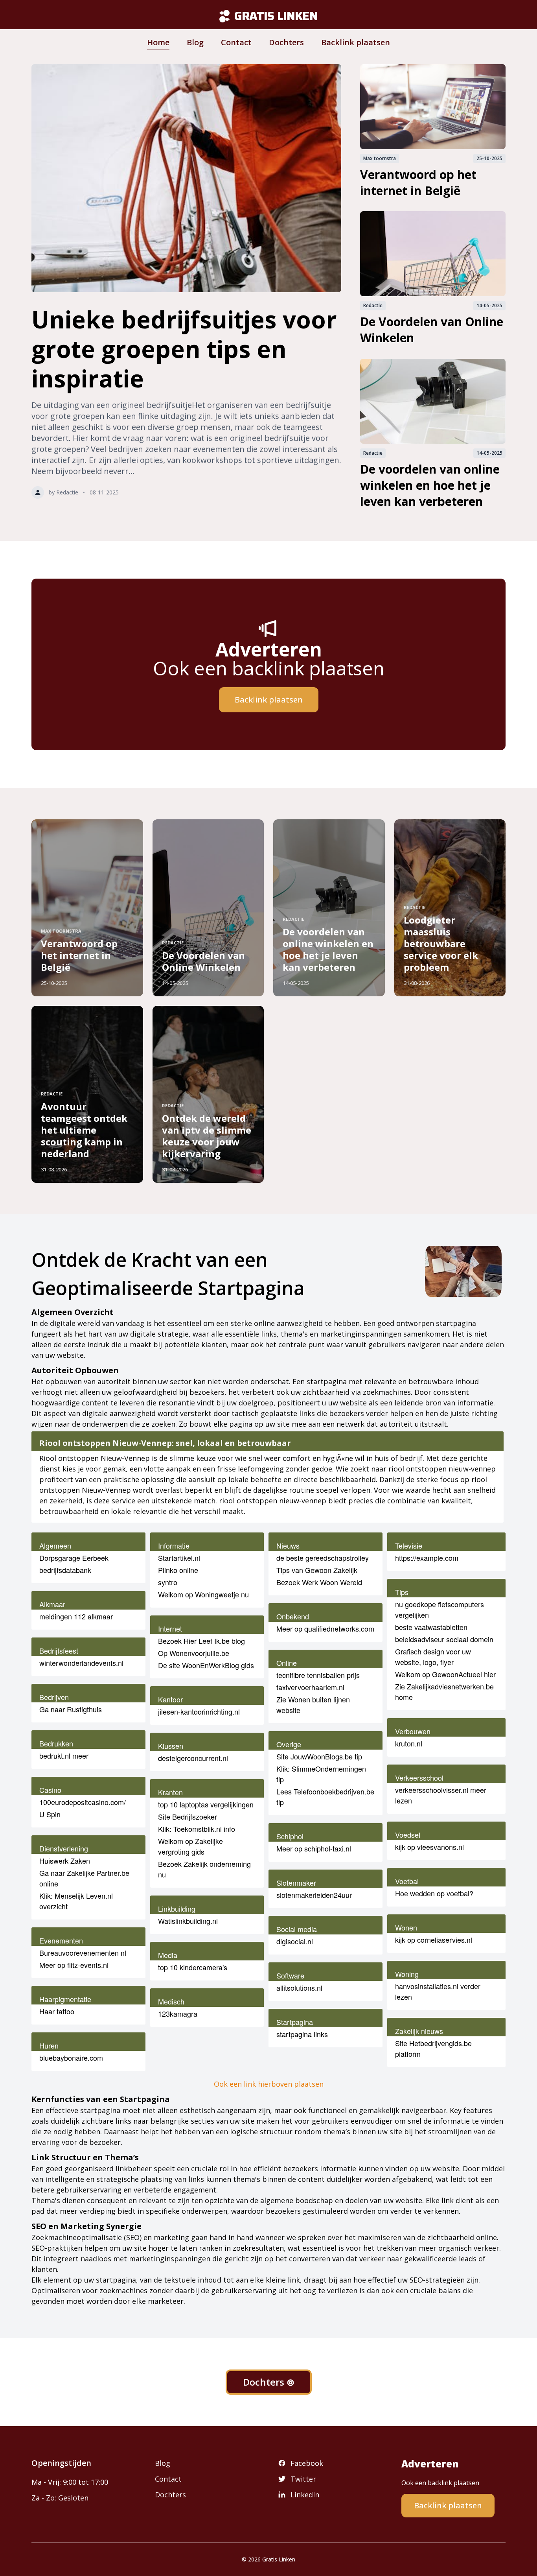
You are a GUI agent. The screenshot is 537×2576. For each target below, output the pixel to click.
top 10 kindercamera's (193, 1967)
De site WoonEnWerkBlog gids (206, 1665)
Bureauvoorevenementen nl (83, 1953)
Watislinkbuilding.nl (188, 1921)
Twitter (303, 2479)
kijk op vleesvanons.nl (429, 1847)
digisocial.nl (295, 1941)
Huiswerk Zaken (65, 1861)
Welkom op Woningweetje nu (203, 1594)
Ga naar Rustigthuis (71, 1709)
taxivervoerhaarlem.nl (310, 1687)
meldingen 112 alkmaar (76, 1616)
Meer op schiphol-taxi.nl (314, 1848)
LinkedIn (305, 2495)
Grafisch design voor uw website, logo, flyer (433, 1657)
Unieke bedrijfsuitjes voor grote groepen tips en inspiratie (184, 349)
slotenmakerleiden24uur (314, 1895)
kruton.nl (409, 1743)
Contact (236, 42)
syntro (168, 1582)
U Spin (50, 1814)
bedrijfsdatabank (65, 1570)
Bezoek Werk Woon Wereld (319, 1582)
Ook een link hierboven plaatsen (269, 2084)
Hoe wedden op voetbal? (434, 1893)
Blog (195, 42)
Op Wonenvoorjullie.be (194, 1653)
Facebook (307, 2463)
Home (158, 42)
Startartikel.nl (179, 1558)
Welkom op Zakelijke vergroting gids (190, 1846)
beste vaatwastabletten (431, 1627)
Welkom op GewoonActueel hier (445, 1674)
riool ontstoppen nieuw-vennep (273, 1501)
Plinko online (178, 1570)
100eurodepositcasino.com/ (83, 1802)
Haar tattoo (57, 2011)
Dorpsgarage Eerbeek (74, 1558)
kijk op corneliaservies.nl (434, 1940)
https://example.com (427, 1558)
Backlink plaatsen (356, 42)
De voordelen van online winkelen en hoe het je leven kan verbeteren (430, 485)
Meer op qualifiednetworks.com (325, 1628)
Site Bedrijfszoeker (188, 1816)
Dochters (286, 42)
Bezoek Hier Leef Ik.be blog (201, 1641)
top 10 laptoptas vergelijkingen (206, 1804)
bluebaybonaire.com (71, 2058)
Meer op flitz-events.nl (74, 1965)
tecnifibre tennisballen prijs (318, 1675)
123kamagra (178, 2014)
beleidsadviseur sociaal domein (444, 1639)
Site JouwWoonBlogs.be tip (319, 1756)
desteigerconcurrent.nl (193, 1758)
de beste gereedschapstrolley (323, 1558)
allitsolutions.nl (299, 1988)
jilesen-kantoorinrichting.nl (199, 1711)
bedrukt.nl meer (64, 1755)
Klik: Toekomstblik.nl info (197, 1829)
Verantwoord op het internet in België (418, 183)
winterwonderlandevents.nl (81, 1663)
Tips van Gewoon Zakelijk (317, 1570)
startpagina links (302, 2034)
